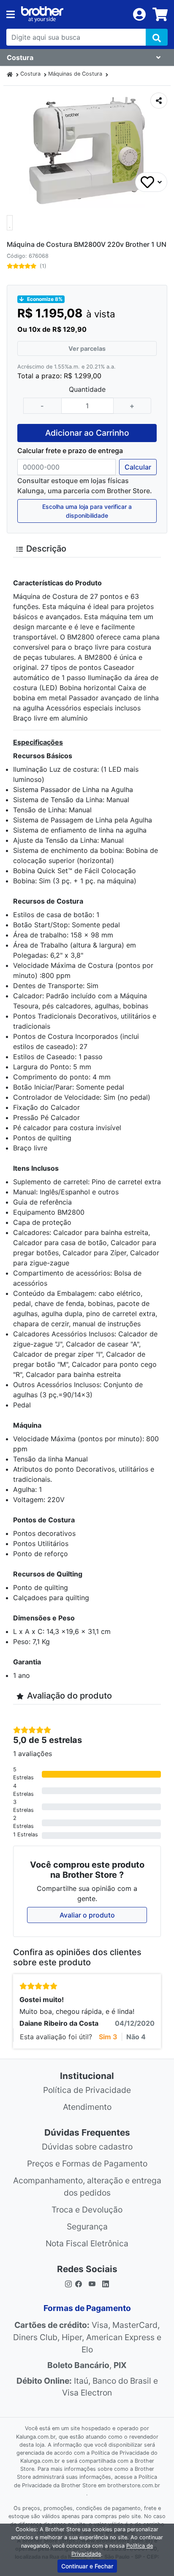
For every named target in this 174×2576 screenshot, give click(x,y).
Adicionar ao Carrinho (87, 433)
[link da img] (74, 14)
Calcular (138, 467)
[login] (139, 14)
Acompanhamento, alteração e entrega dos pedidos (87, 2187)
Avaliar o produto (87, 1915)
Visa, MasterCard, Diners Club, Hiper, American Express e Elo (87, 2337)
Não (136, 2037)
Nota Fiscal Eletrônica (87, 2243)
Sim (108, 2037)
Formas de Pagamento (87, 2308)
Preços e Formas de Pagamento (87, 2164)
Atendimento (87, 2107)
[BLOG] (106, 2283)
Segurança (87, 2226)
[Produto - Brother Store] (10, 74)
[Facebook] (80, 2283)
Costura (30, 74)
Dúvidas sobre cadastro (87, 2147)
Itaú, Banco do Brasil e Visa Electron (87, 2387)
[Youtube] (92, 2283)
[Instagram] (68, 2283)
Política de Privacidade (87, 2090)
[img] (157, 37)
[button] (10, 223)
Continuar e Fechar (87, 2566)
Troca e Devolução (87, 2210)
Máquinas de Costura (75, 74)
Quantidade (87, 389)
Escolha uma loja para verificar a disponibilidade (87, 511)
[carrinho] (160, 14)
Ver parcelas (87, 348)
